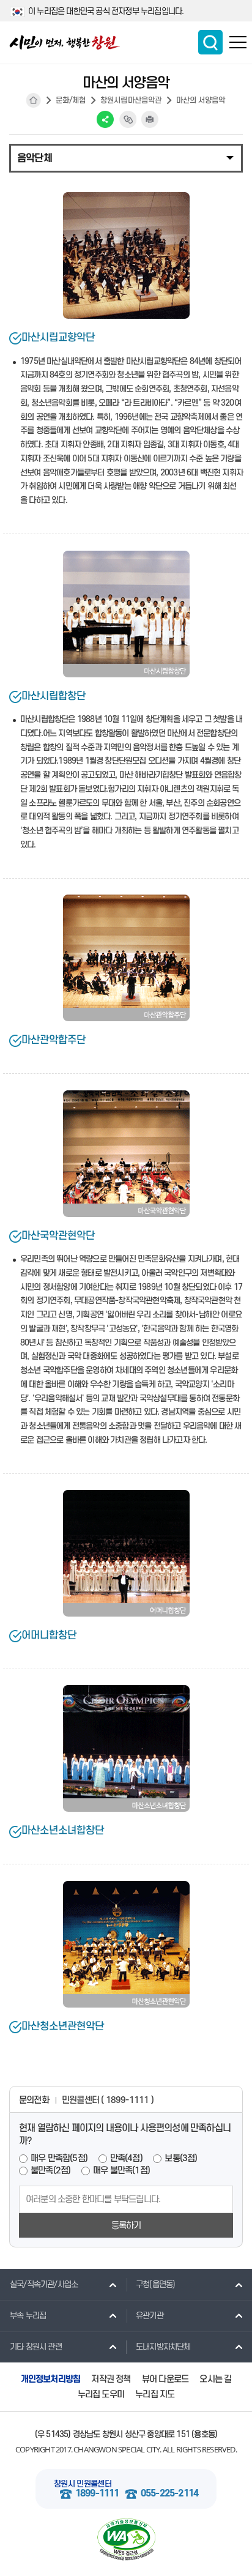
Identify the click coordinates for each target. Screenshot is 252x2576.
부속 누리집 (28, 2316)
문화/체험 (71, 100)
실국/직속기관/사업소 (44, 2284)
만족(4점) (126, 2158)
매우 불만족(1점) (121, 2171)
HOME (34, 100)
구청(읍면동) (155, 2284)
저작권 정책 (111, 2379)
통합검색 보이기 (210, 42)
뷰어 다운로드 (165, 2379)
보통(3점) (181, 2158)
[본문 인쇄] (150, 119)
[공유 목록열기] (105, 119)
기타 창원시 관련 (36, 2347)
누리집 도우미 (101, 2395)
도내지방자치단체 (163, 2347)
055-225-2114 (169, 2494)
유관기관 (150, 2316)
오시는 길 (215, 2379)
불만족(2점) (50, 2171)
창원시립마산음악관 (131, 100)
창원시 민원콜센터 (83, 2484)
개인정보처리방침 (51, 2379)
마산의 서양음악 (201, 100)
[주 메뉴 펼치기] (238, 42)
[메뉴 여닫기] (126, 157)
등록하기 (126, 2226)
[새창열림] (126, 2540)
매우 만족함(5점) (59, 2158)
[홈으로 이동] (65, 43)
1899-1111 (97, 2494)
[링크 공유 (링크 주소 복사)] (128, 119)
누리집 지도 (155, 2395)
